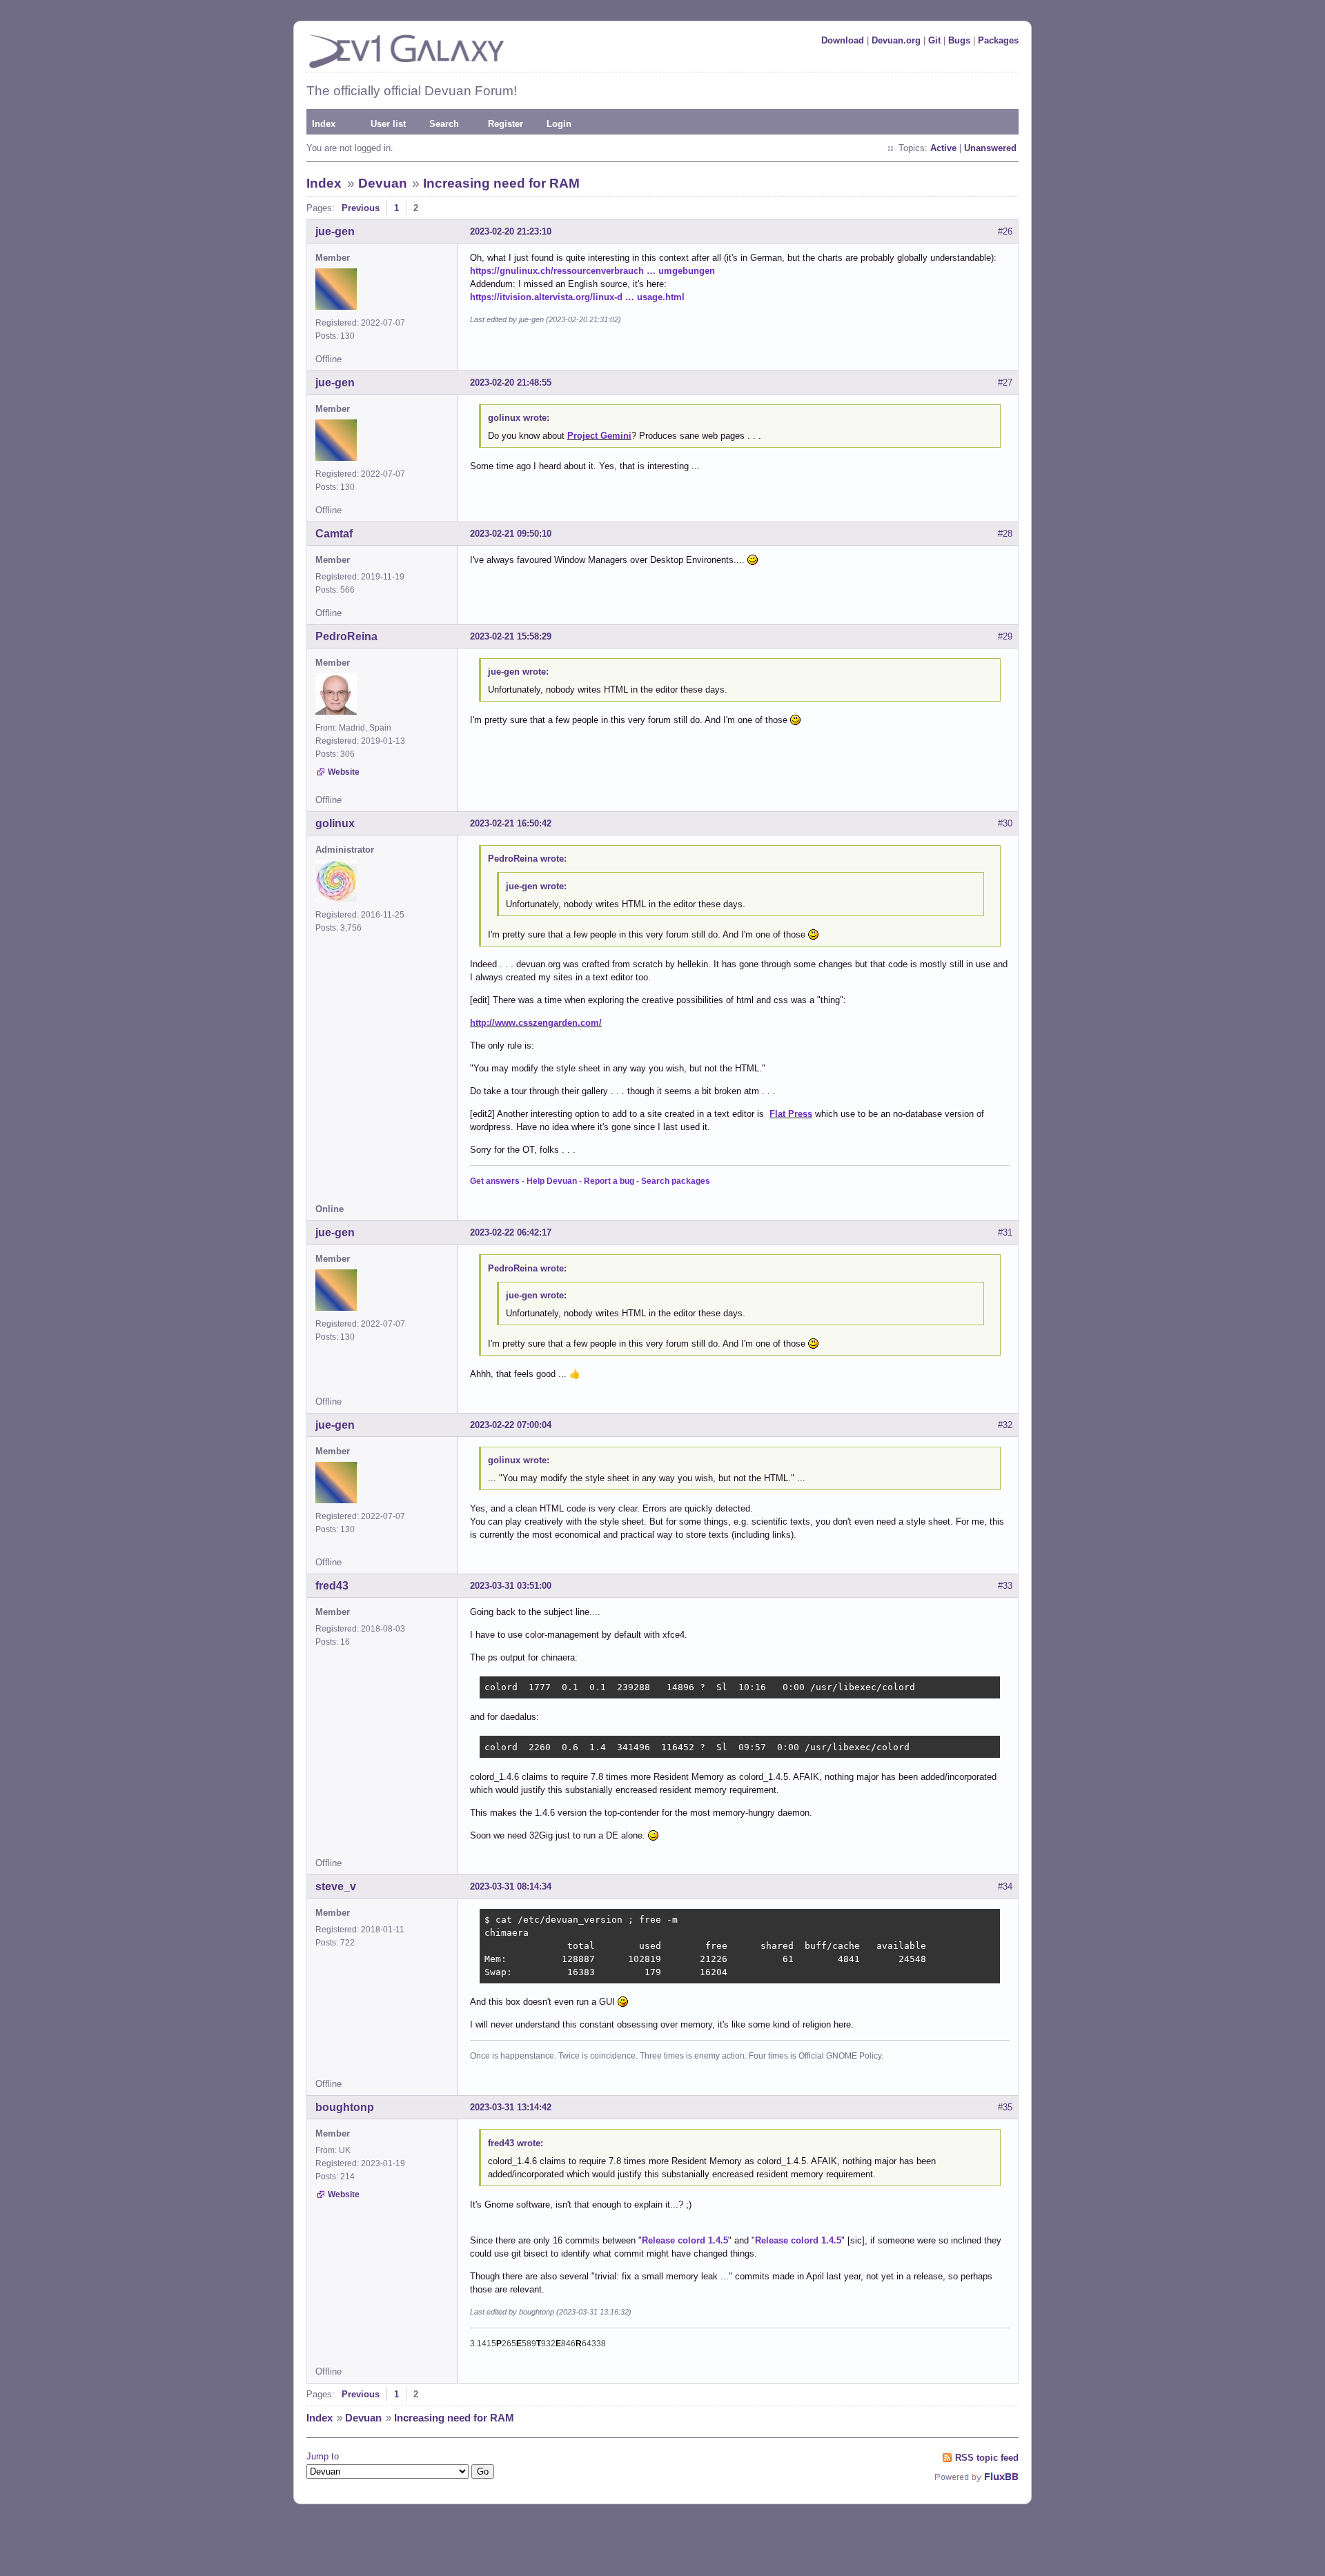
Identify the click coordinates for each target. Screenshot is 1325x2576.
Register (506, 124)
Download (843, 40)
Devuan (383, 183)
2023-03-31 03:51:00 (511, 1586)
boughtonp (345, 2107)
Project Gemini (599, 436)
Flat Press (791, 1114)
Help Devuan (552, 1181)
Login (559, 124)
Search (444, 124)
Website (344, 772)
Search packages (676, 1181)
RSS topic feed (987, 2458)
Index (324, 124)
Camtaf (334, 534)
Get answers (495, 1181)
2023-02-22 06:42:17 (511, 1232)
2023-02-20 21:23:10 (511, 231)
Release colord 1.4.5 (685, 2240)
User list (388, 124)
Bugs (959, 40)
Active (943, 148)
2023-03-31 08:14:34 (511, 1886)
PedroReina (346, 636)
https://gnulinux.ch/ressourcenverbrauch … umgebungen (592, 271)
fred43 (332, 1586)
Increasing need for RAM (501, 183)
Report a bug (609, 1181)
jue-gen (335, 231)
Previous (361, 208)
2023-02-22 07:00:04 (511, 1425)
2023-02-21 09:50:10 (511, 534)
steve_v (336, 1886)
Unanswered (990, 148)
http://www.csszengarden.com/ (536, 1023)
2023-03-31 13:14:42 (511, 2107)
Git (934, 40)
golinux (335, 823)
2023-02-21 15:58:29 (511, 636)
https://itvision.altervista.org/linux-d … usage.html (577, 297)
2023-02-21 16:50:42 (511, 823)
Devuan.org (896, 40)
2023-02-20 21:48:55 (511, 383)
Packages (998, 40)
